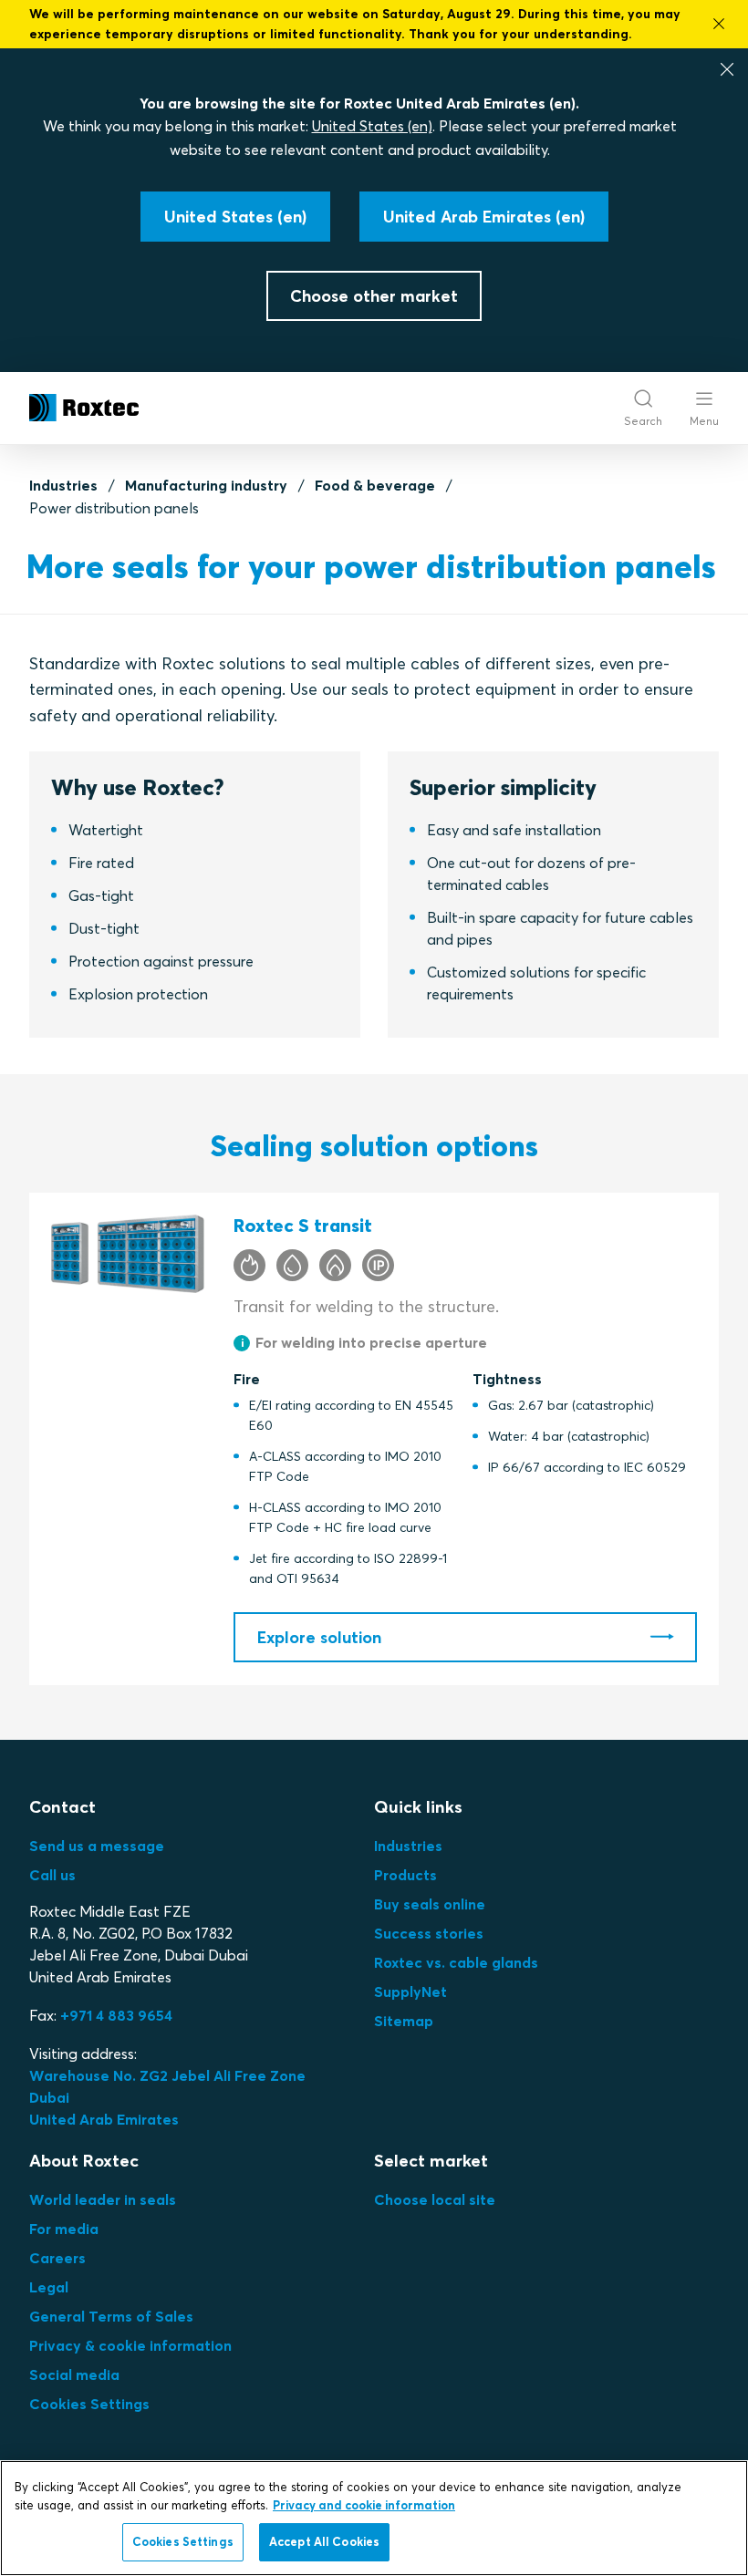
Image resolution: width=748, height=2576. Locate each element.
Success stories (429, 1933)
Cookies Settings (89, 2404)
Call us (52, 1875)
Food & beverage (375, 485)
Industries (63, 485)
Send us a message (97, 1846)
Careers (57, 2258)
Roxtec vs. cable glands (456, 1962)
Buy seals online (430, 1904)
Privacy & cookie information (130, 2345)
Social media (74, 2374)
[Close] (727, 69)
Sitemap (404, 2021)
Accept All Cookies (324, 2541)
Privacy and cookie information (364, 2505)
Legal (49, 2287)
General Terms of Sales (111, 2316)
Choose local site (435, 2199)
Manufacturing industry (206, 485)
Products (405, 1875)
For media (64, 2229)
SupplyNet (410, 1991)
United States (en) (372, 126)
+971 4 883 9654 (116, 2015)
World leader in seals (103, 2199)
